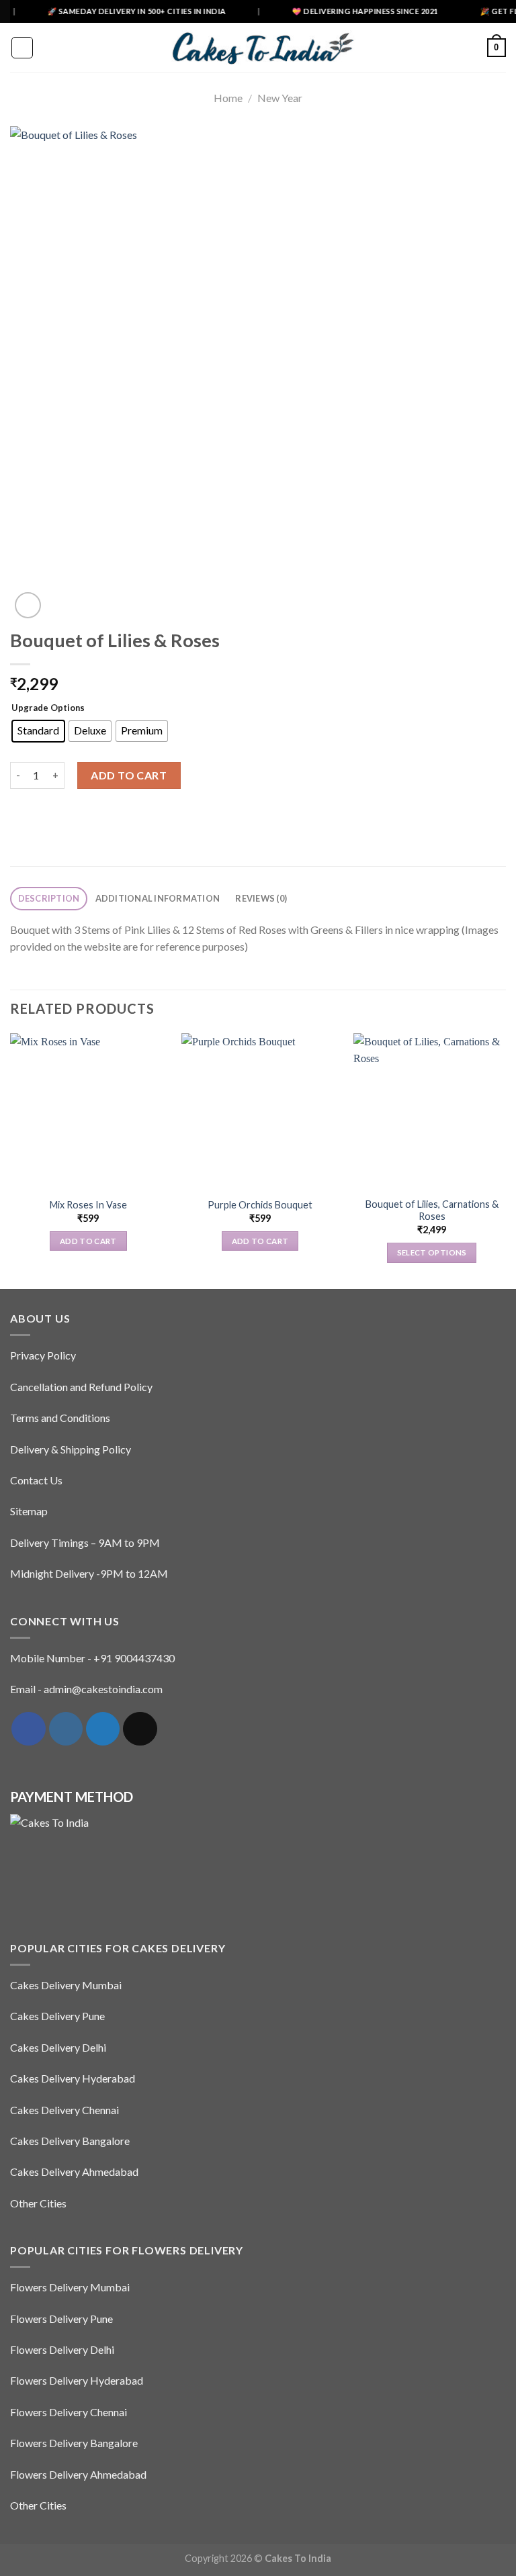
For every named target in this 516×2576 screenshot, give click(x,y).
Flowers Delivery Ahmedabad (78, 2474)
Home (228, 98)
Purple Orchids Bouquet (260, 1205)
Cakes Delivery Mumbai (66, 1985)
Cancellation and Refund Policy (81, 1387)
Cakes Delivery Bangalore (70, 2141)
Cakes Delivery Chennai (64, 2110)
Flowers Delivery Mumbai (70, 2287)
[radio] (38, 731)
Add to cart (129, 775)
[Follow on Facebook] (28, 1729)
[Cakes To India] (258, 47)
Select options (432, 1252)
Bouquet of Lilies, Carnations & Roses (432, 1210)
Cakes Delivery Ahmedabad (74, 2172)
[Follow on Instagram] (66, 1729)
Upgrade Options (48, 708)
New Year (280, 98)
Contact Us (36, 1480)
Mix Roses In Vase (88, 1205)
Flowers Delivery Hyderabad (77, 2380)
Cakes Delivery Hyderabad (73, 2078)
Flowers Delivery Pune (61, 2319)
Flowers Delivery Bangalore (74, 2443)
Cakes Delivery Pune (57, 2016)
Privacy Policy (43, 1355)
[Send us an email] (140, 1729)
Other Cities (38, 2203)
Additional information (158, 898)
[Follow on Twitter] (103, 1729)
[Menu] (22, 48)
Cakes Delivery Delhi (58, 2047)
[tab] (49, 899)
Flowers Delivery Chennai (69, 2412)
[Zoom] (28, 605)
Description (49, 898)
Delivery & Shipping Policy (71, 1449)
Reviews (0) (261, 898)
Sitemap (29, 1511)
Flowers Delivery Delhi (62, 2349)
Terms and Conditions (60, 1418)
